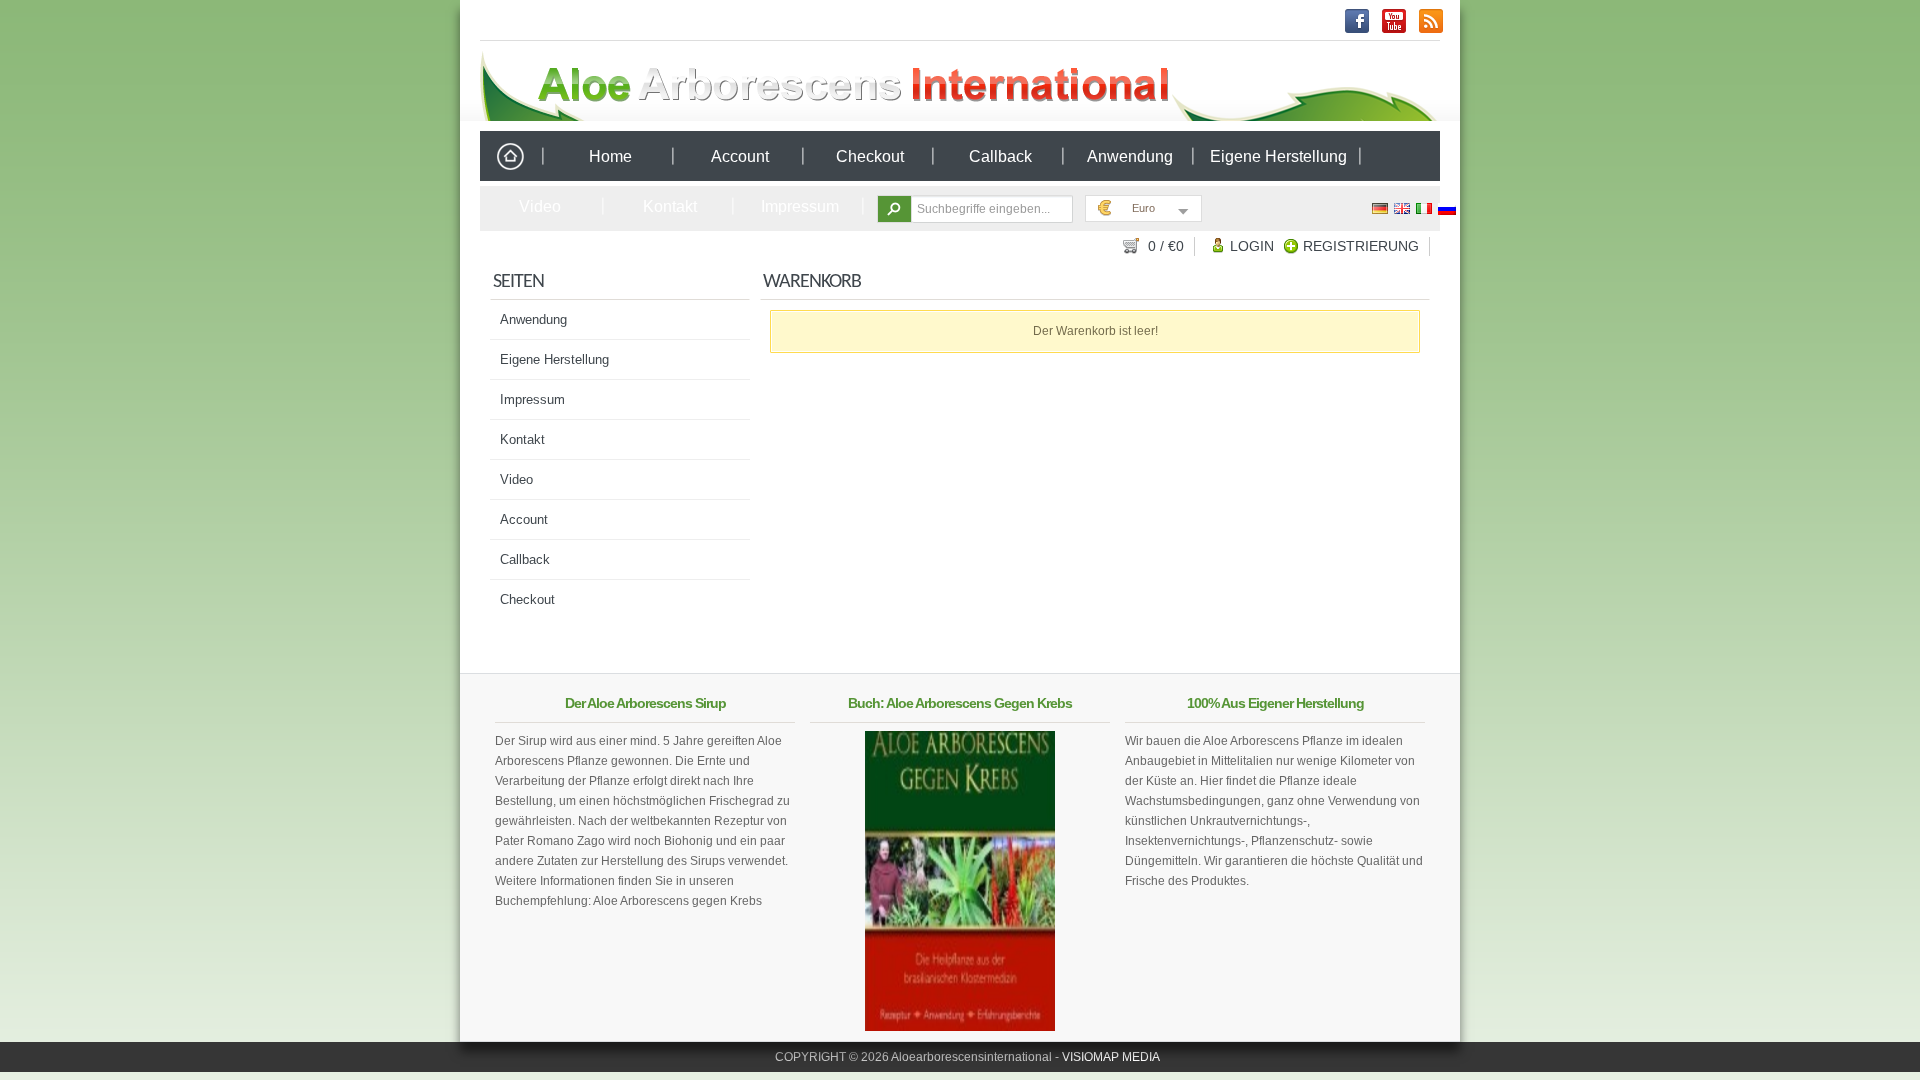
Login (1252, 246)
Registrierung (1361, 246)
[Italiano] (1425, 209)
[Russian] (1447, 209)
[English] (1403, 209)
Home (510, 157)
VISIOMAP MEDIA (1111, 1057)
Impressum (800, 206)
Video (540, 206)
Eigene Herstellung (1278, 156)
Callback (1000, 156)
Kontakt (670, 206)
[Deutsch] (1381, 209)
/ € (1166, 246)
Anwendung (1130, 156)
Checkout (870, 156)
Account (740, 156)
